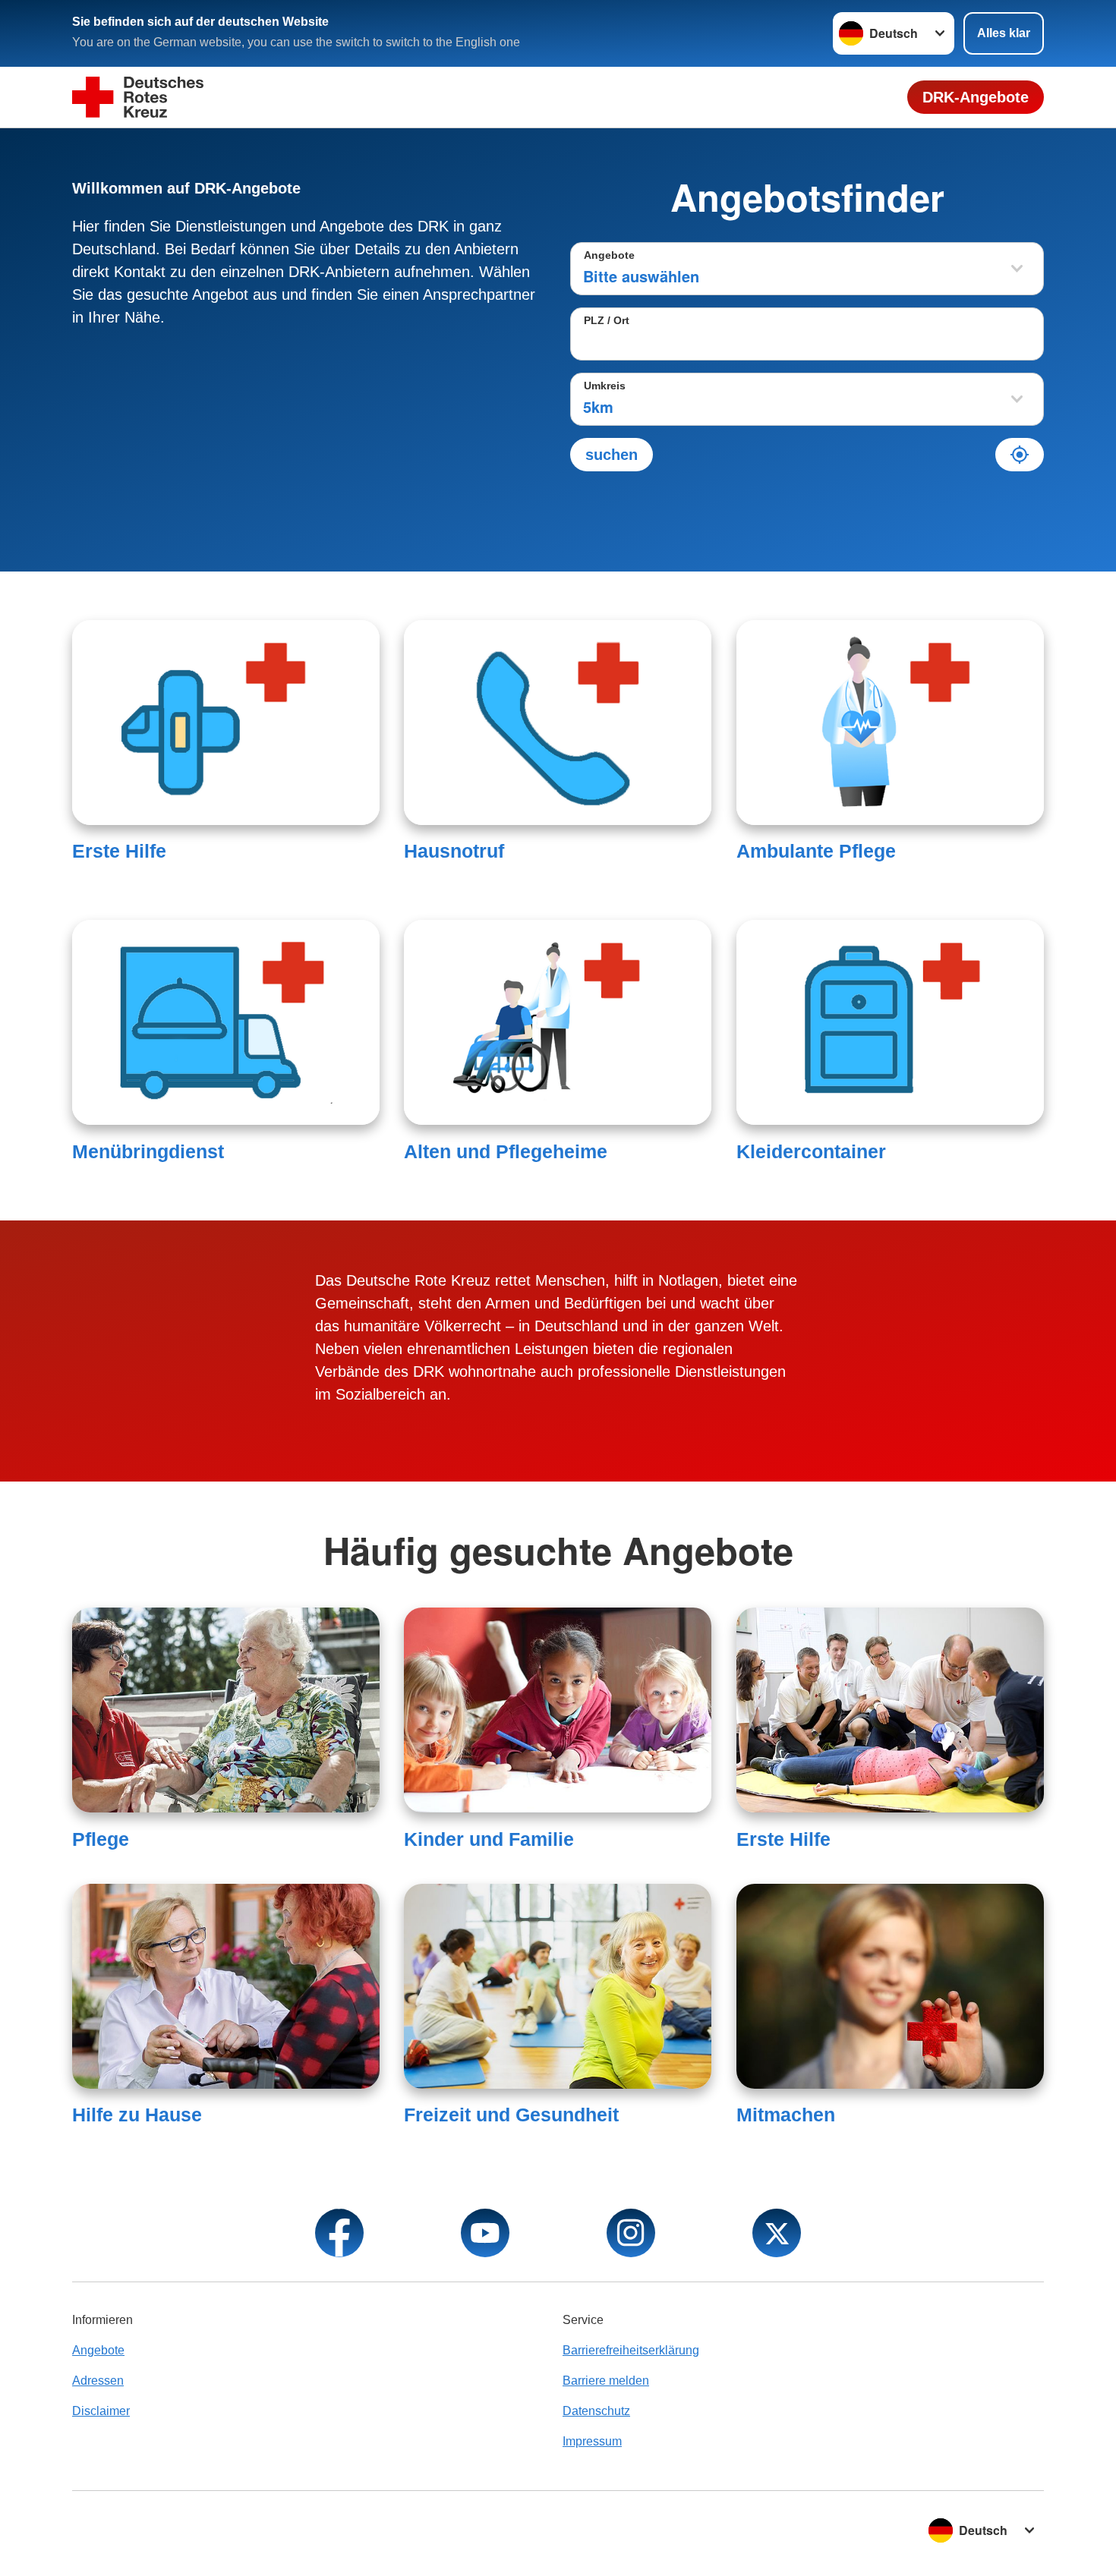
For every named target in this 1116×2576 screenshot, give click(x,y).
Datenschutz (596, 2411)
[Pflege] (226, 1710)
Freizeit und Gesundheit (511, 2115)
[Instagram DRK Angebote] (631, 2233)
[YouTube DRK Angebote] (485, 2233)
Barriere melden (606, 2381)
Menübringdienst (148, 1151)
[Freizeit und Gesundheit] (558, 1986)
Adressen (98, 2381)
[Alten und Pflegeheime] (558, 1022)
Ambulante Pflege (816, 851)
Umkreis (605, 386)
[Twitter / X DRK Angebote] (777, 2233)
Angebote (609, 255)
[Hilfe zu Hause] (226, 1986)
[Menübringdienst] (226, 1022)
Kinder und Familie (489, 1839)
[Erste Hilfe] (226, 723)
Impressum (592, 2441)
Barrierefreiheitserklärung (631, 2350)
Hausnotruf (454, 851)
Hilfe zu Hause (137, 2115)
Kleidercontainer (811, 1151)
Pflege (101, 1839)
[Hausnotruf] (558, 723)
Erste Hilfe (119, 851)
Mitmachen (786, 2115)
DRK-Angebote (976, 97)
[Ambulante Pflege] (890, 723)
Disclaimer (101, 2411)
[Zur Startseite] (138, 98)
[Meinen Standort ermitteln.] (1020, 455)
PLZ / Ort (607, 320)
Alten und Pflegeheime (506, 1151)
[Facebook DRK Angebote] (339, 2233)
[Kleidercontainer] (890, 1022)
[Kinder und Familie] (558, 1710)
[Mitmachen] (890, 1986)
